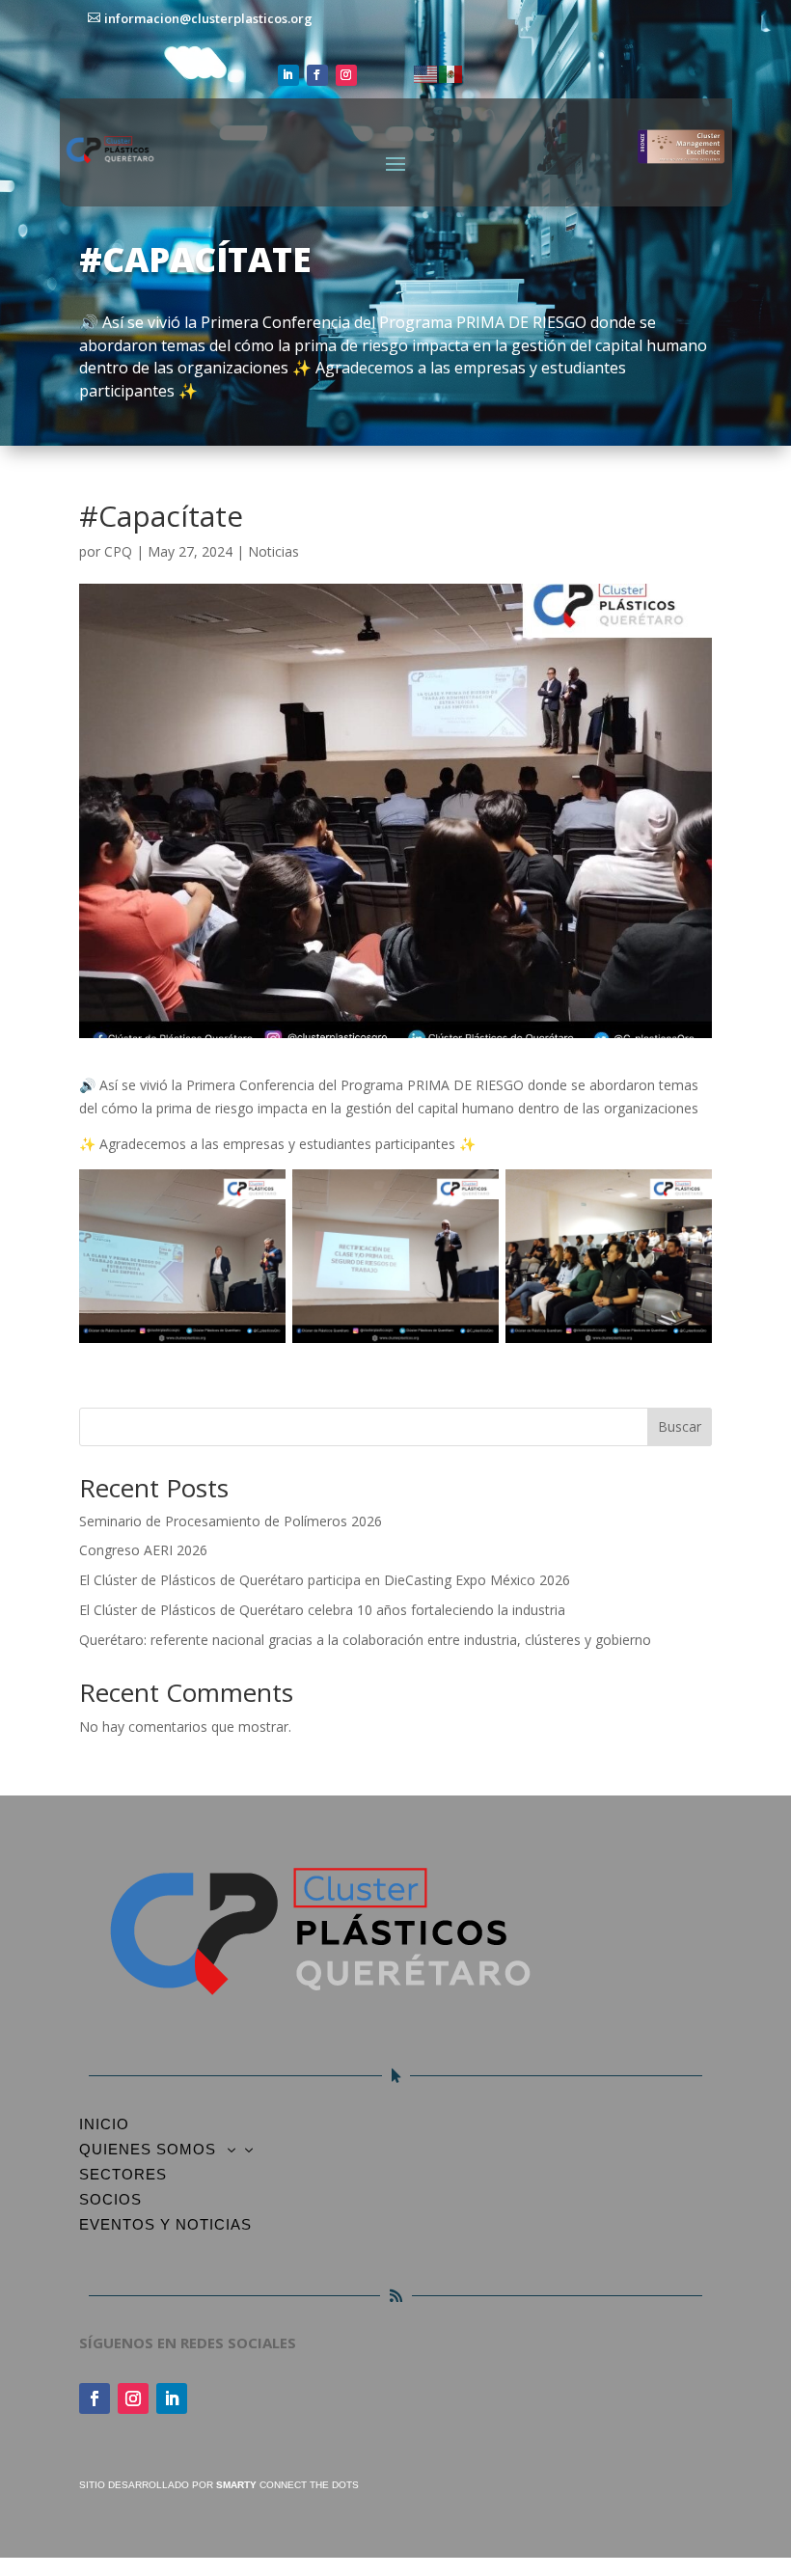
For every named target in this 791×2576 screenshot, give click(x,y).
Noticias (273, 551)
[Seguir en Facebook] (317, 75)
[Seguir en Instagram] (346, 75)
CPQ (118, 551)
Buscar (680, 1426)
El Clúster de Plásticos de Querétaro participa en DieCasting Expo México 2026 (325, 1580)
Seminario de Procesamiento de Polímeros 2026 (231, 1521)
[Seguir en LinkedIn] (288, 75)
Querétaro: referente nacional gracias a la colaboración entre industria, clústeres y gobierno (365, 1640)
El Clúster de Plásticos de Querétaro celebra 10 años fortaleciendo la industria (322, 1610)
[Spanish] (451, 73)
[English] (426, 73)
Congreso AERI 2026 (143, 1550)
